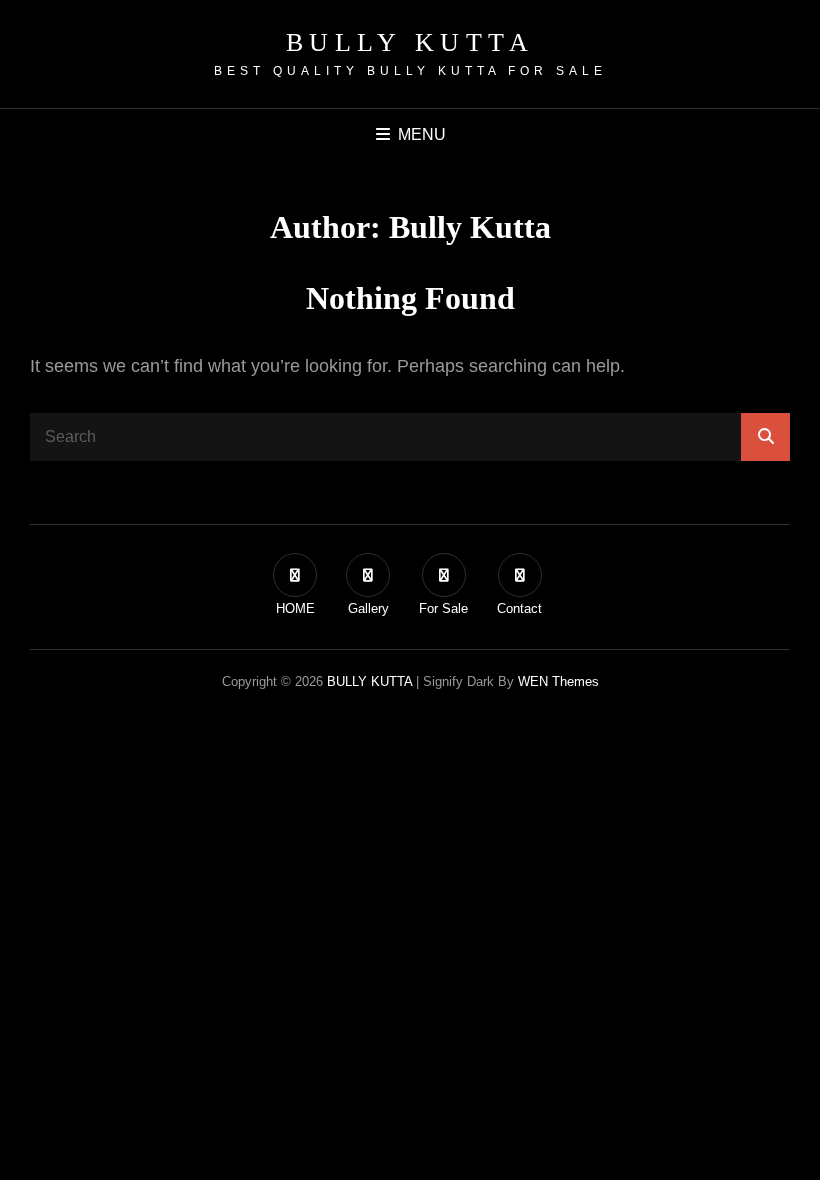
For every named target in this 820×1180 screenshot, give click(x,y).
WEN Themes (558, 681)
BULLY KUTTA (410, 42)
